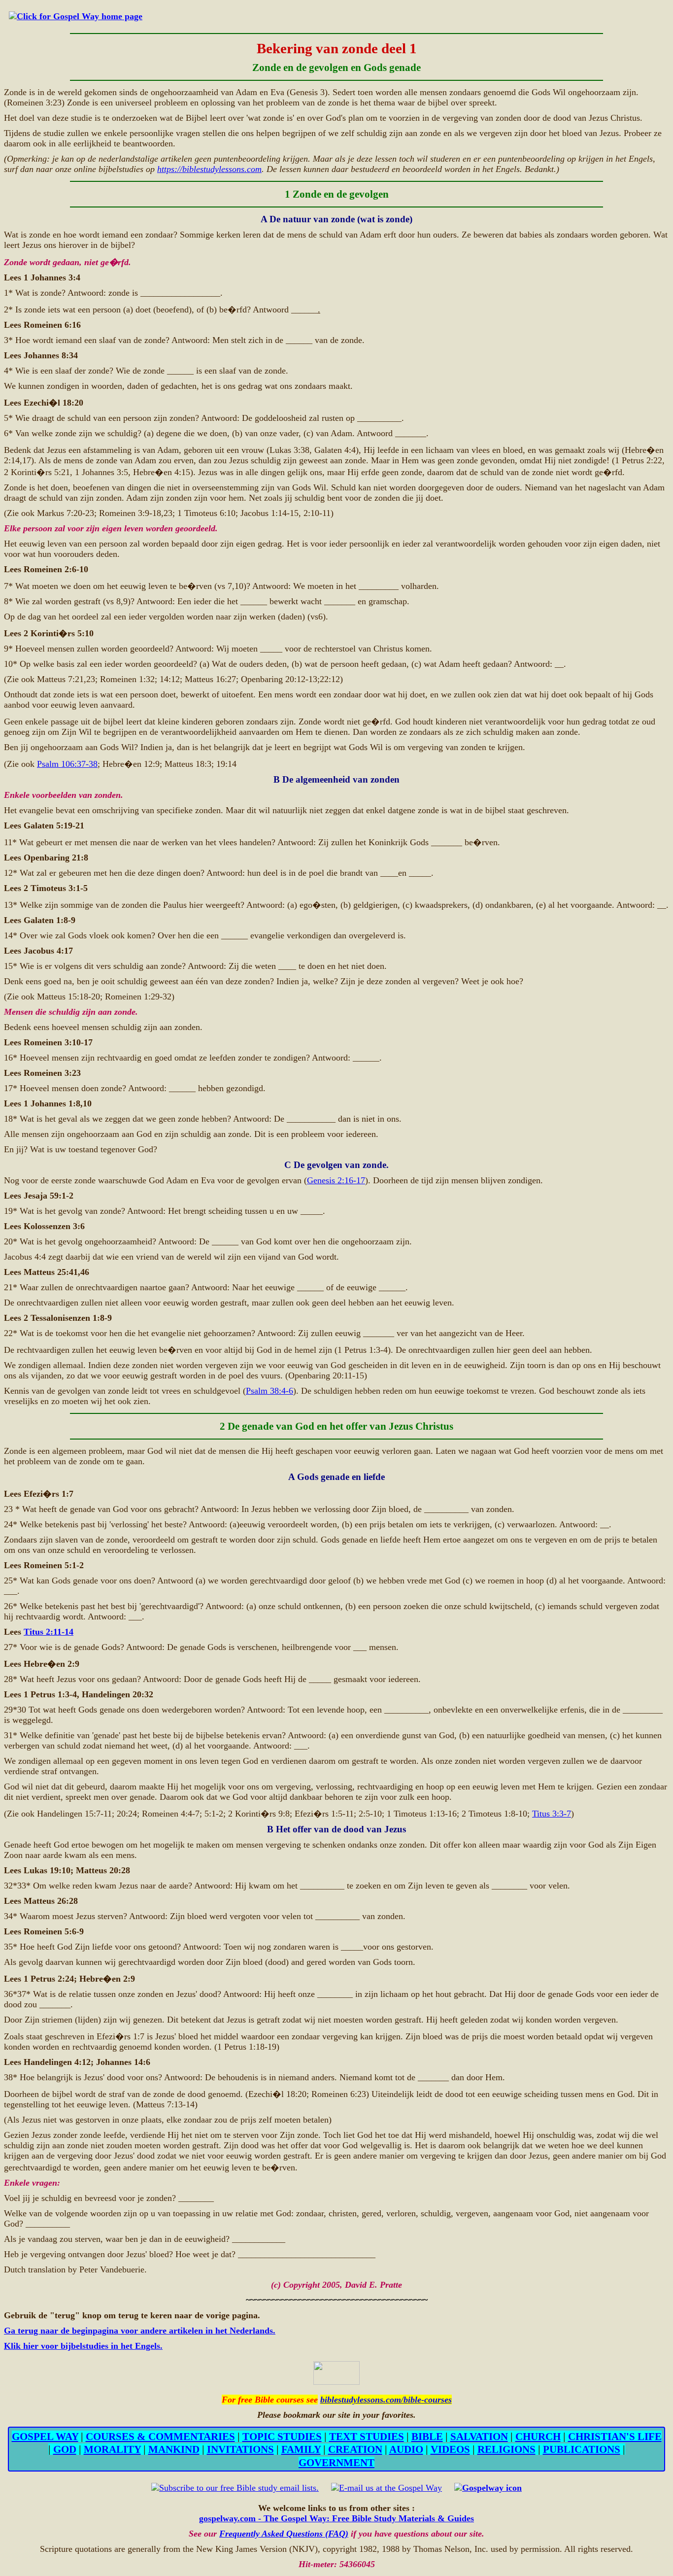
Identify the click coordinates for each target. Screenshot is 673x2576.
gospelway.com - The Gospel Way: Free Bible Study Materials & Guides (336, 2518)
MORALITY (112, 2449)
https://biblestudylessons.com (209, 169)
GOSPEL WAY (45, 2436)
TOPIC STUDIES (282, 2436)
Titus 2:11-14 (49, 1632)
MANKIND (174, 2449)
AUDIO (406, 2449)
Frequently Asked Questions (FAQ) (284, 2534)
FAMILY (301, 2449)
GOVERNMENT (336, 2462)
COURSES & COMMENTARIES (160, 2436)
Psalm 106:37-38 (67, 764)
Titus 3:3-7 (552, 1814)
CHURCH (538, 2436)
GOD (65, 2449)
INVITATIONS (240, 2449)
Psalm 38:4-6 (269, 1391)
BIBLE (427, 2436)
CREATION (355, 2449)
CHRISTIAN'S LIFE (615, 2436)
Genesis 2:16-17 (336, 1180)
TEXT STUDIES (367, 2436)
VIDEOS (450, 2449)
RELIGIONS (506, 2449)
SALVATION (479, 2436)
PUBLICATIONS (582, 2449)
